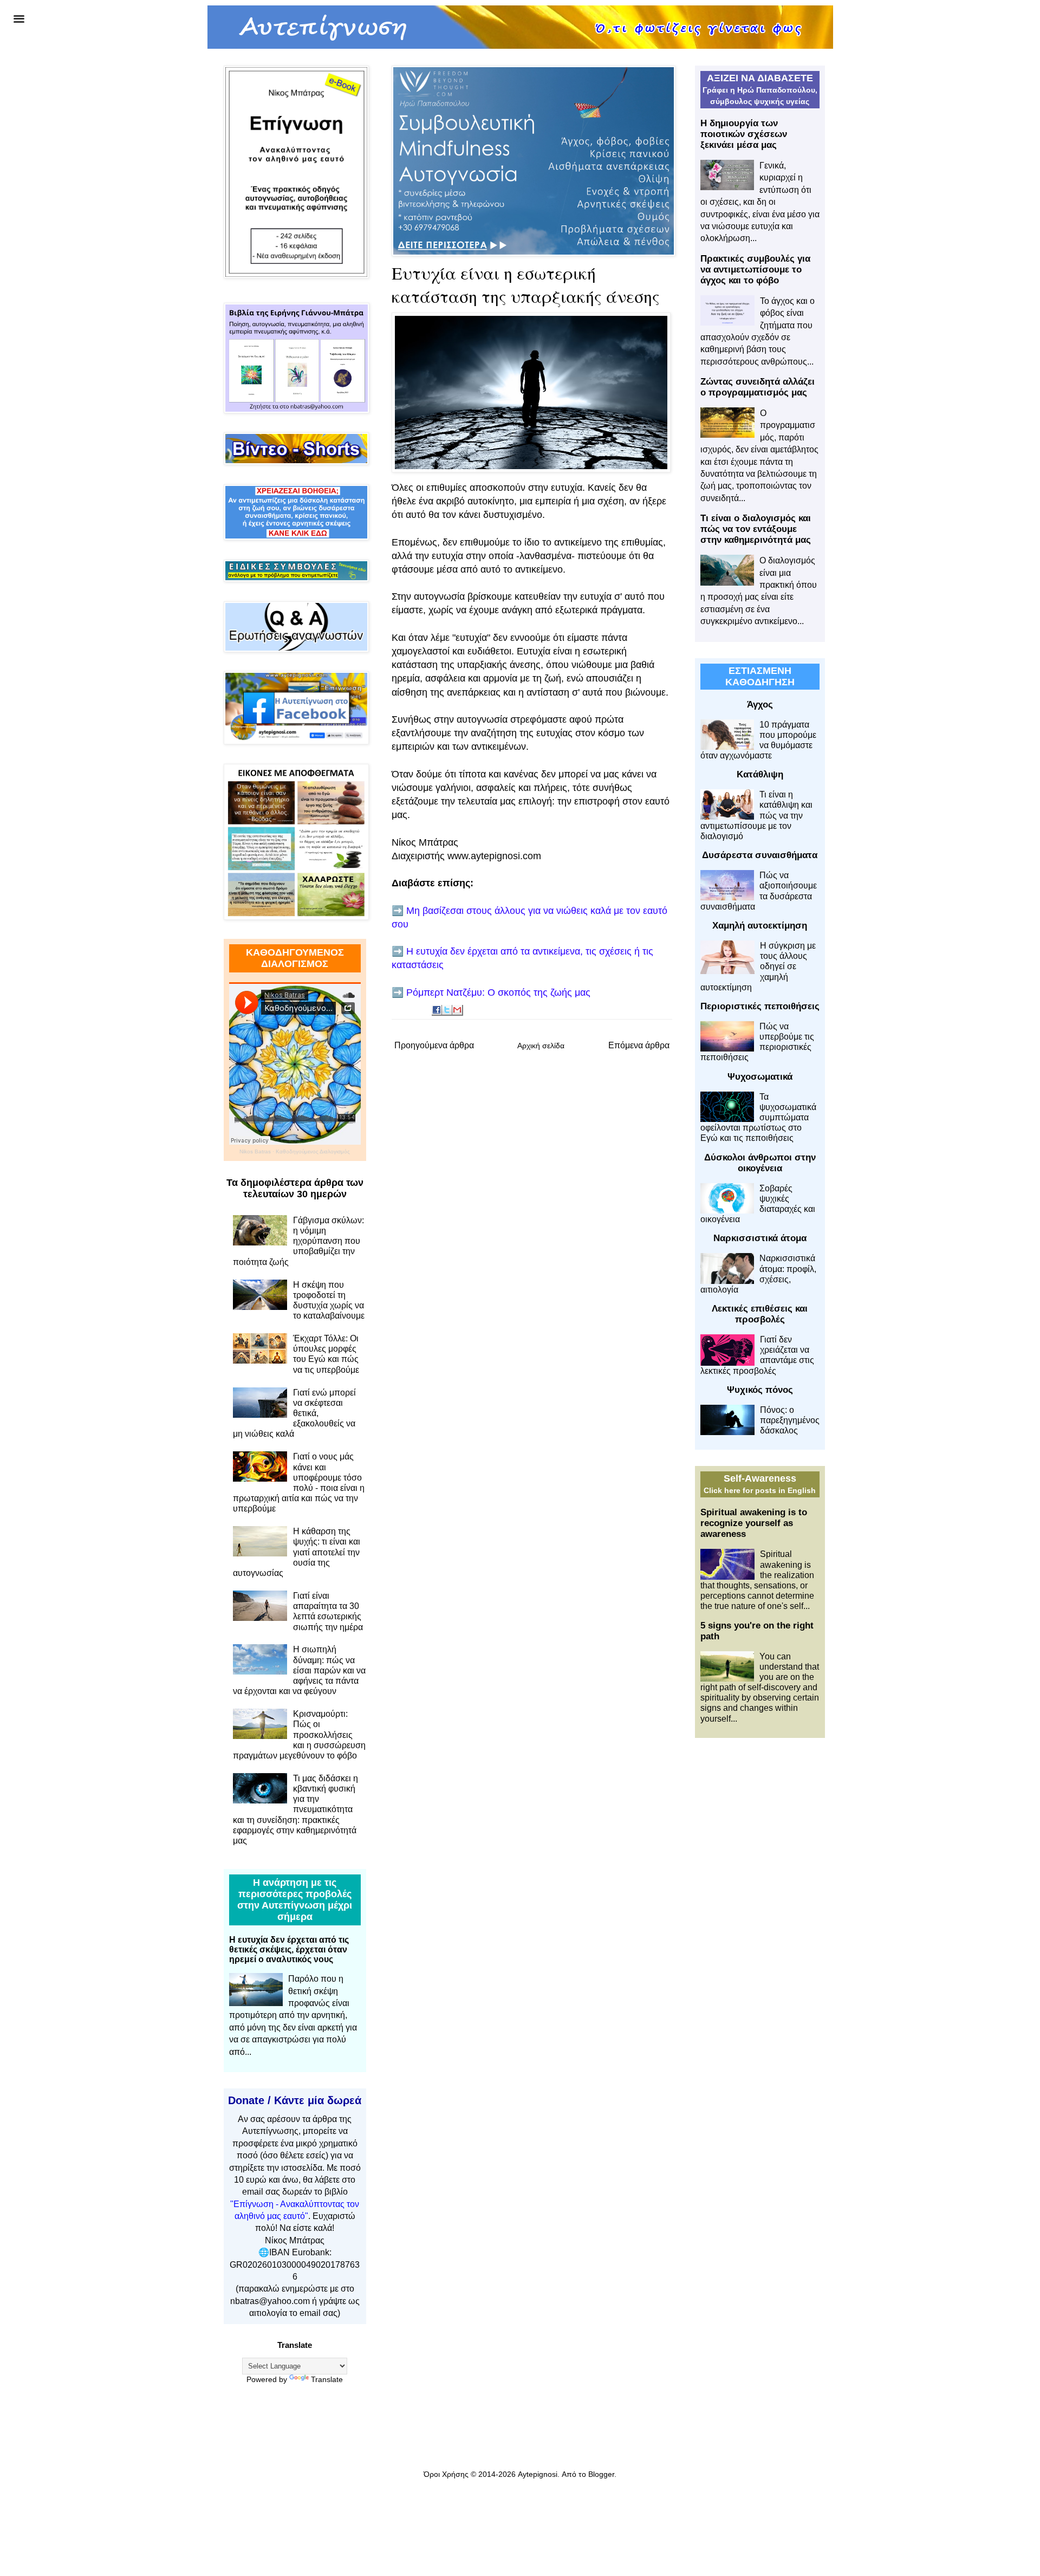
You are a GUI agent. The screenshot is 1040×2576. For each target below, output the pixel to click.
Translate (327, 2379)
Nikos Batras (255, 1151)
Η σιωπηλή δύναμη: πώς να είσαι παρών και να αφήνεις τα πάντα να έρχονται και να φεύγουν (299, 1670)
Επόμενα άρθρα (639, 1045)
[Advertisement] (760, 1917)
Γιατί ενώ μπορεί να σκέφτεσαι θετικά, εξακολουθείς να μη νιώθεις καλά (294, 1413)
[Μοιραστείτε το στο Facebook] (437, 1010)
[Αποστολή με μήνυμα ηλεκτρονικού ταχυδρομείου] (458, 1010)
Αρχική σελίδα (541, 1046)
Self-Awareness (760, 1478)
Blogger (601, 2474)
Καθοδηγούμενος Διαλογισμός (313, 1151)
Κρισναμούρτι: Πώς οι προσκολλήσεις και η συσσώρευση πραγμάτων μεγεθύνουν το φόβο (299, 1735)
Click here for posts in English (760, 1490)
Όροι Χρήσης (446, 2474)
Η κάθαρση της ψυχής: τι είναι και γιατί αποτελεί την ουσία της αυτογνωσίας (297, 1552)
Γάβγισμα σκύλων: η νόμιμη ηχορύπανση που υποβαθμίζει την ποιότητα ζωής (298, 1241)
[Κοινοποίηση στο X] (447, 1010)
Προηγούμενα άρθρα (434, 1045)
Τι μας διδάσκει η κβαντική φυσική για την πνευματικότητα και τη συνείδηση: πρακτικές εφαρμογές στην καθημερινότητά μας (295, 1809)
